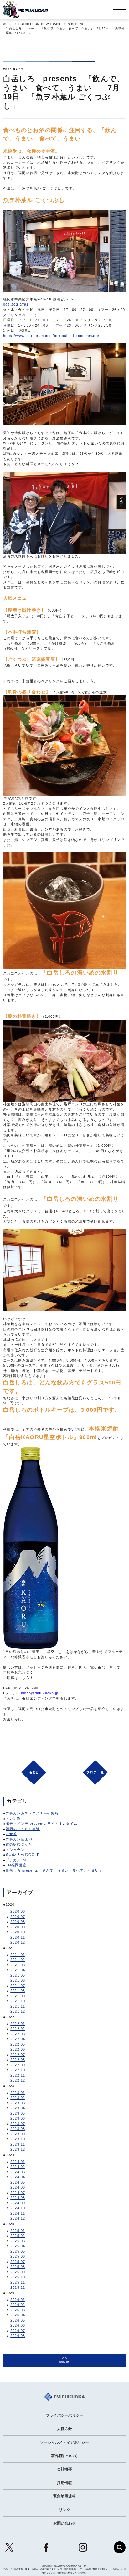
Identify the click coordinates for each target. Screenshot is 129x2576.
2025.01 (18, 2231)
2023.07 (18, 2124)
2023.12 (18, 2149)
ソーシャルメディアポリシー (64, 2442)
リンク (64, 2510)
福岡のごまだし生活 (23, 1829)
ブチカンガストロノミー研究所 (32, 1813)
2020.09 (18, 1927)
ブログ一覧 (75, 24)
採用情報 (64, 2483)
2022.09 (18, 2065)
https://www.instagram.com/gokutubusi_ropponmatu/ (51, 336)
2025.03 (18, 2241)
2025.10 (18, 2277)
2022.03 (18, 2034)
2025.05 (18, 2251)
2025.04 (18, 2246)
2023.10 (18, 2139)
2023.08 (18, 2129)
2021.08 (18, 1991)
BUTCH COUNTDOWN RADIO (40, 24)
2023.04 (18, 2108)
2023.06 (18, 2118)
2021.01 (18, 1955)
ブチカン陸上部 (19, 1839)
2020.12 (18, 1942)
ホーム (8, 24)
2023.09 (18, 2134)
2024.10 (18, 2208)
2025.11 (18, 2282)
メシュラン (15, 1850)
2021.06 (18, 1980)
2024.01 (18, 2162)
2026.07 (18, 2331)
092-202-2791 (16, 305)
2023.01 (18, 2093)
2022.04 (18, 2039)
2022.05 (18, 2044)
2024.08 (18, 2198)
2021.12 (18, 2011)
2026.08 (18, 2336)
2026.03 (18, 2310)
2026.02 (18, 2305)
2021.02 (18, 1960)
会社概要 (64, 2469)
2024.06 (18, 2187)
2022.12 (18, 2080)
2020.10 (18, 1932)
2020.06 (18, 1911)
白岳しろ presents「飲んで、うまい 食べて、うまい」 (54, 1870)
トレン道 (13, 1819)
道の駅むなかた (19, 1844)
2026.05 (18, 2320)
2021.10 (18, 2001)
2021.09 (18, 1996)
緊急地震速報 (64, 2496)
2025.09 (18, 2272)
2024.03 (18, 2172)
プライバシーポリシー (64, 2415)
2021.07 (18, 1986)
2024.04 (18, 2177)
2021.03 (18, 1965)
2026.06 (18, 2325)
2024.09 (18, 2203)
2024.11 (18, 2213)
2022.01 (18, 2024)
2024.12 (18, 2218)
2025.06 (18, 2256)
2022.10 (18, 2070)
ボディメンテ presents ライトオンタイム (41, 1824)
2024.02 (18, 2167)
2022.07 (18, 2055)
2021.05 (18, 1975)
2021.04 (18, 1970)
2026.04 (18, 2315)
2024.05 (18, 2182)
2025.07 (18, 2262)
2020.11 (18, 1937)
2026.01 (18, 2300)
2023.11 (18, 2144)
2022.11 (18, 2075)
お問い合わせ (64, 2523)
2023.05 (18, 2113)
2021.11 (18, 2006)
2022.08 (18, 2060)
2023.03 (18, 2103)
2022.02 (18, 2029)
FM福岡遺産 (16, 1865)
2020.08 (18, 1922)
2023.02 (18, 2098)
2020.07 (18, 1917)
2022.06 (18, 2049)
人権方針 (64, 2429)
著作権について (64, 2456)
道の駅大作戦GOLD (23, 1855)
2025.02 (18, 2236)
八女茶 (11, 1834)
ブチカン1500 (18, 1860)
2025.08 (18, 2267)
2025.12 (18, 2287)
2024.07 (18, 2193)
